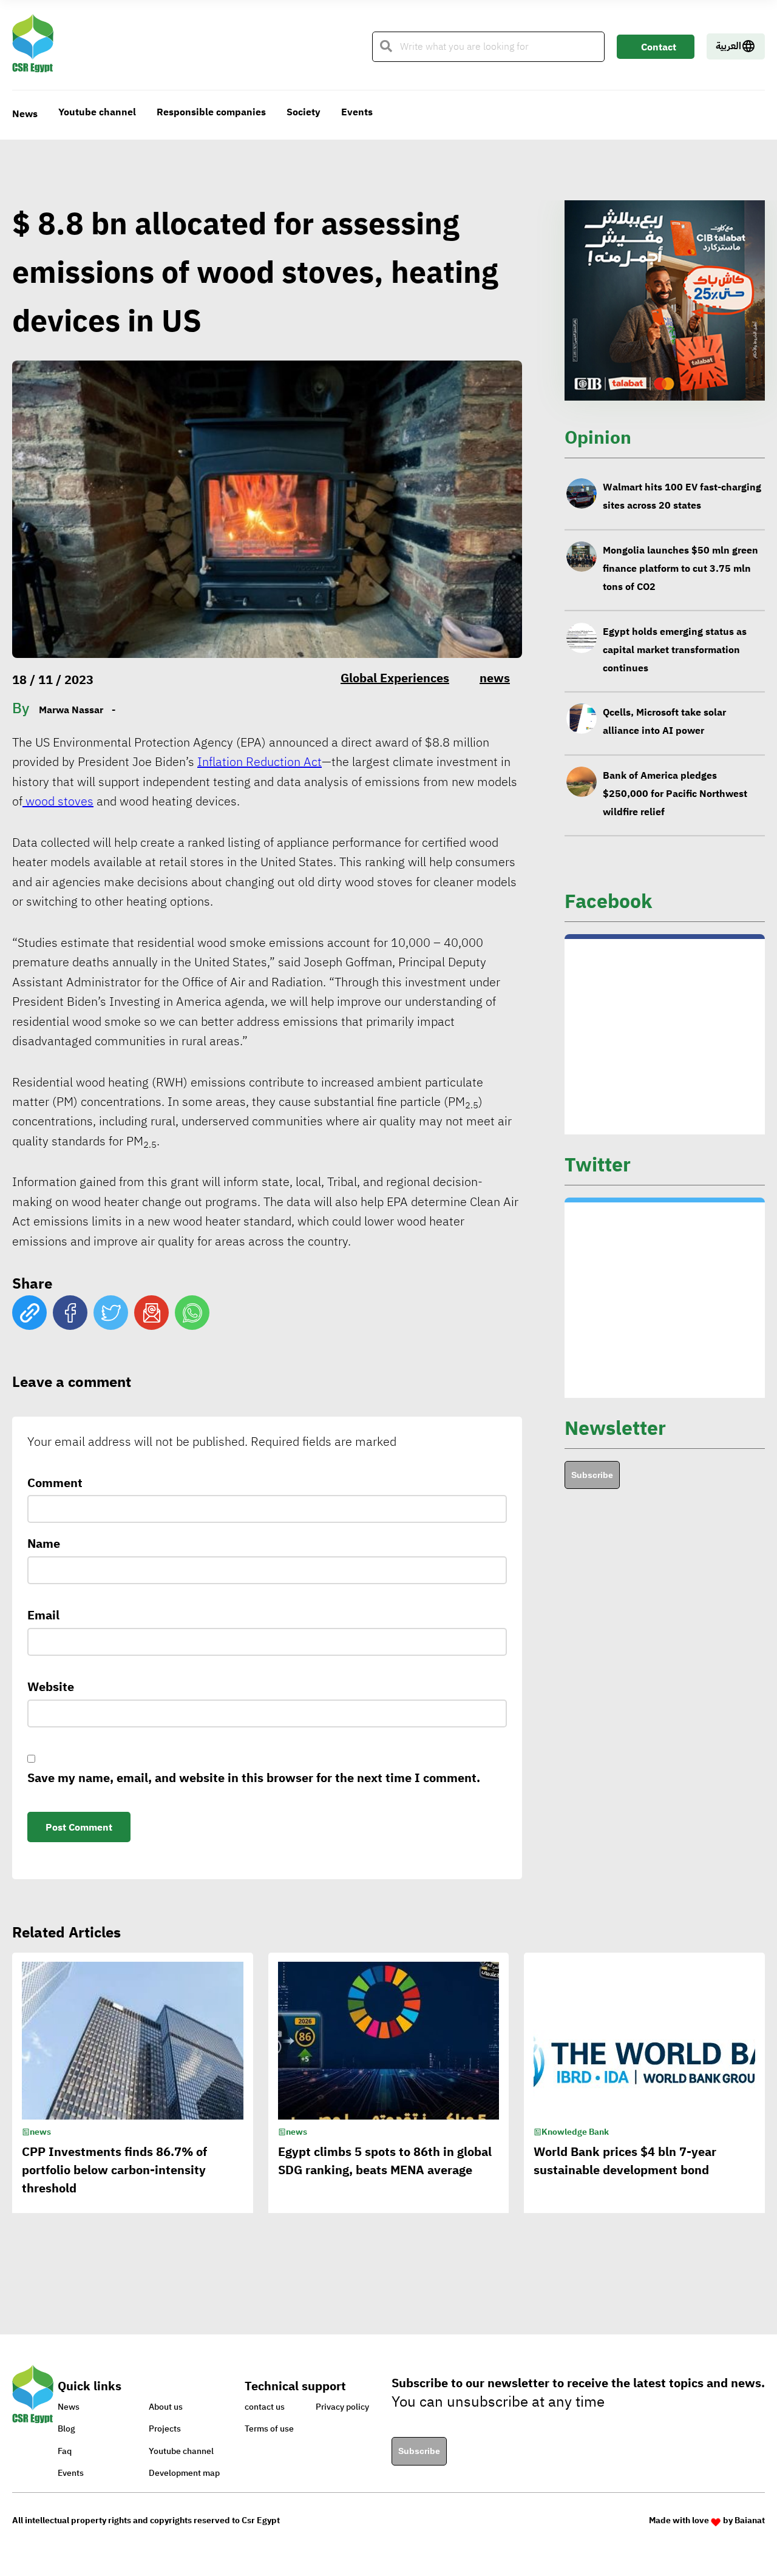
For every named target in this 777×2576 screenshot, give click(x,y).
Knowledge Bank (575, 2132)
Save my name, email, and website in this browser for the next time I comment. (254, 1778)
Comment (55, 1483)
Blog (66, 2429)
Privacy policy (342, 2407)
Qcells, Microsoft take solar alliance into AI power (664, 659)
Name (44, 1544)
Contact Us (659, 49)
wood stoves (58, 801)
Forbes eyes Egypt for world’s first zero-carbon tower (680, 803)
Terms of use (269, 2429)
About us (166, 2407)
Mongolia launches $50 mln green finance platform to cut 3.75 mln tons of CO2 (680, 506)
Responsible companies (211, 112)
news (495, 678)
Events (357, 112)
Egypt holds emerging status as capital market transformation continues (675, 587)
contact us (265, 2407)
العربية (728, 46)
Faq (65, 2451)
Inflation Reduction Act (260, 762)
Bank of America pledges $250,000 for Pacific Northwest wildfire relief (675, 731)
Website (51, 1687)
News (25, 114)
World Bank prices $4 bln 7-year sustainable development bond (625, 2161)
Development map (184, 2473)
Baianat (750, 2520)
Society (304, 112)
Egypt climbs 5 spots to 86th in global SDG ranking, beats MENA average (385, 2161)
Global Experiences (395, 678)
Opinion (598, 437)
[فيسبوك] (70, 1313)
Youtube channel (97, 112)
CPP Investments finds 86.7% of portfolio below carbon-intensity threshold (114, 2170)
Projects (165, 2429)
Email (43, 1615)
